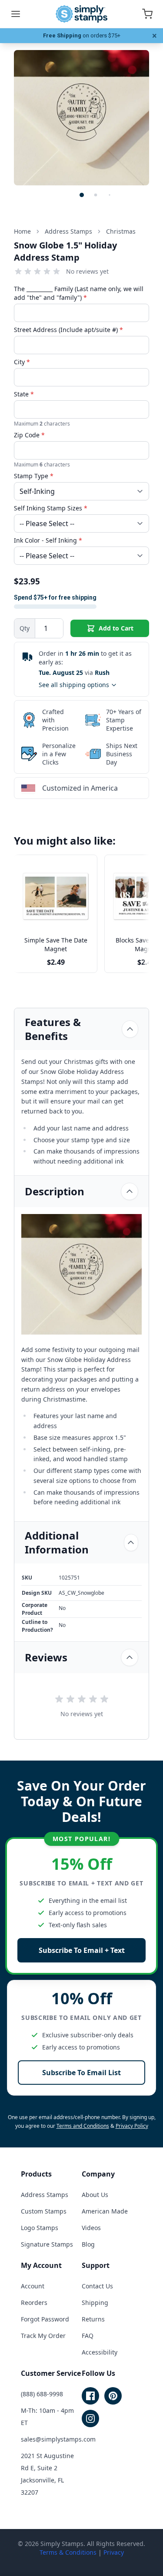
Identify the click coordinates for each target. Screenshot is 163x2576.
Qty (25, 628)
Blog (88, 2244)
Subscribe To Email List (81, 2073)
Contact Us (97, 2286)
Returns (93, 2319)
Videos (91, 2228)
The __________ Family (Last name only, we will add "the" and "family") (79, 293)
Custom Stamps (44, 2211)
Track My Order (43, 2336)
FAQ (88, 2336)
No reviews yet (87, 271)
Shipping (95, 2303)
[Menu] (16, 14)
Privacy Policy (132, 2126)
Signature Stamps (47, 2244)
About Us (95, 2195)
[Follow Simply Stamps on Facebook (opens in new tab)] (90, 2396)
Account (33, 2286)
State (24, 394)
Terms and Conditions (83, 2126)
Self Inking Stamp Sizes (51, 508)
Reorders (34, 2303)
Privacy (114, 2552)
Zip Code (29, 435)
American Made (105, 2211)
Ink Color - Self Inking (48, 540)
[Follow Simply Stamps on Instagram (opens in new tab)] (90, 2418)
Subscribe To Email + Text (82, 1950)
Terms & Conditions (68, 2552)
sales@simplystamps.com (58, 2439)
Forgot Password (45, 2319)
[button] (82, 195)
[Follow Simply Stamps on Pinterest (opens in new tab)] (113, 2396)
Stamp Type (34, 476)
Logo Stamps (40, 2228)
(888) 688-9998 (42, 2394)
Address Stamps (45, 2195)
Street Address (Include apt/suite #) (68, 330)
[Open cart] (147, 14)
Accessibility (100, 2352)
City (22, 362)
